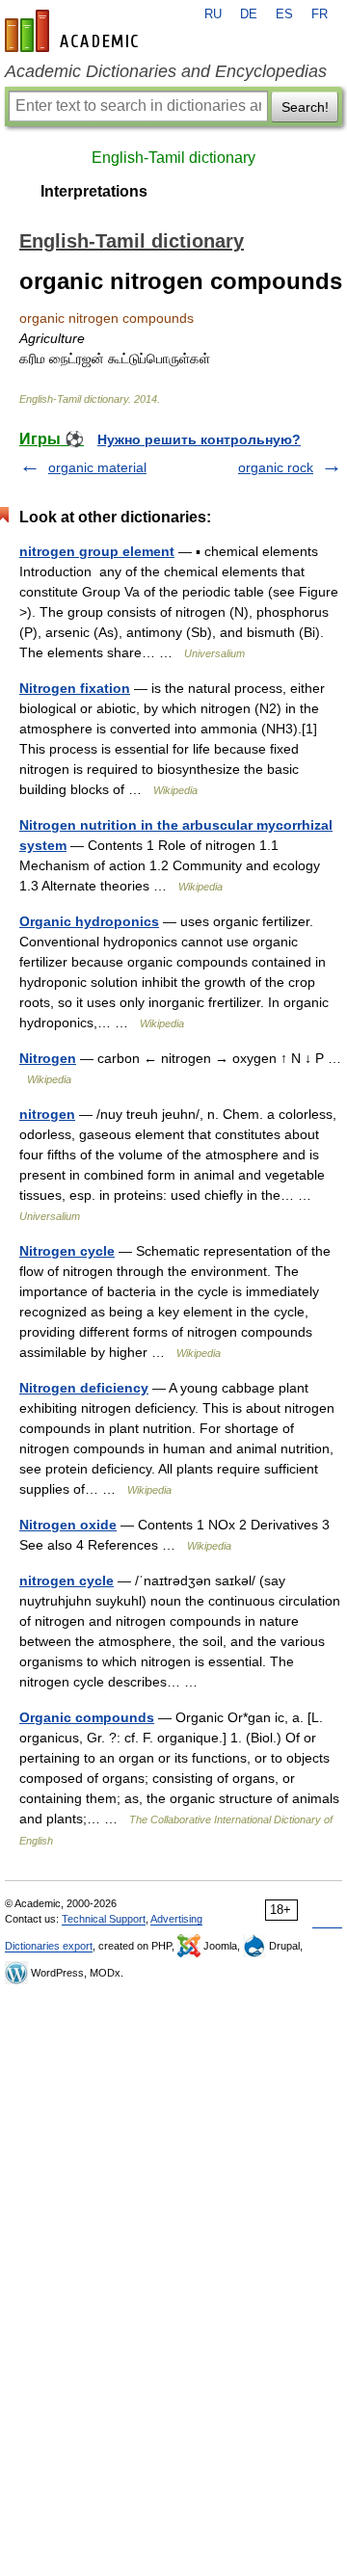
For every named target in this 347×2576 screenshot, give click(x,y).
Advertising (176, 1919)
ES (284, 14)
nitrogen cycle (67, 1580)
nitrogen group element (97, 551)
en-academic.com (74, 31)
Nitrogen (48, 1058)
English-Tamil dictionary (173, 158)
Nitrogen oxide (68, 1525)
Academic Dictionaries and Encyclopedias (166, 71)
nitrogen (47, 1114)
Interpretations (94, 191)
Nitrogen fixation (75, 688)
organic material (97, 467)
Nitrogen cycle (67, 1251)
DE (249, 14)
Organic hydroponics (89, 921)
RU (213, 14)
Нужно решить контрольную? (199, 439)
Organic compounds (87, 1717)
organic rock (276, 467)
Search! (305, 107)
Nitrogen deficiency (84, 1388)
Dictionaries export (49, 1946)
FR (320, 14)
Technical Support (104, 1919)
